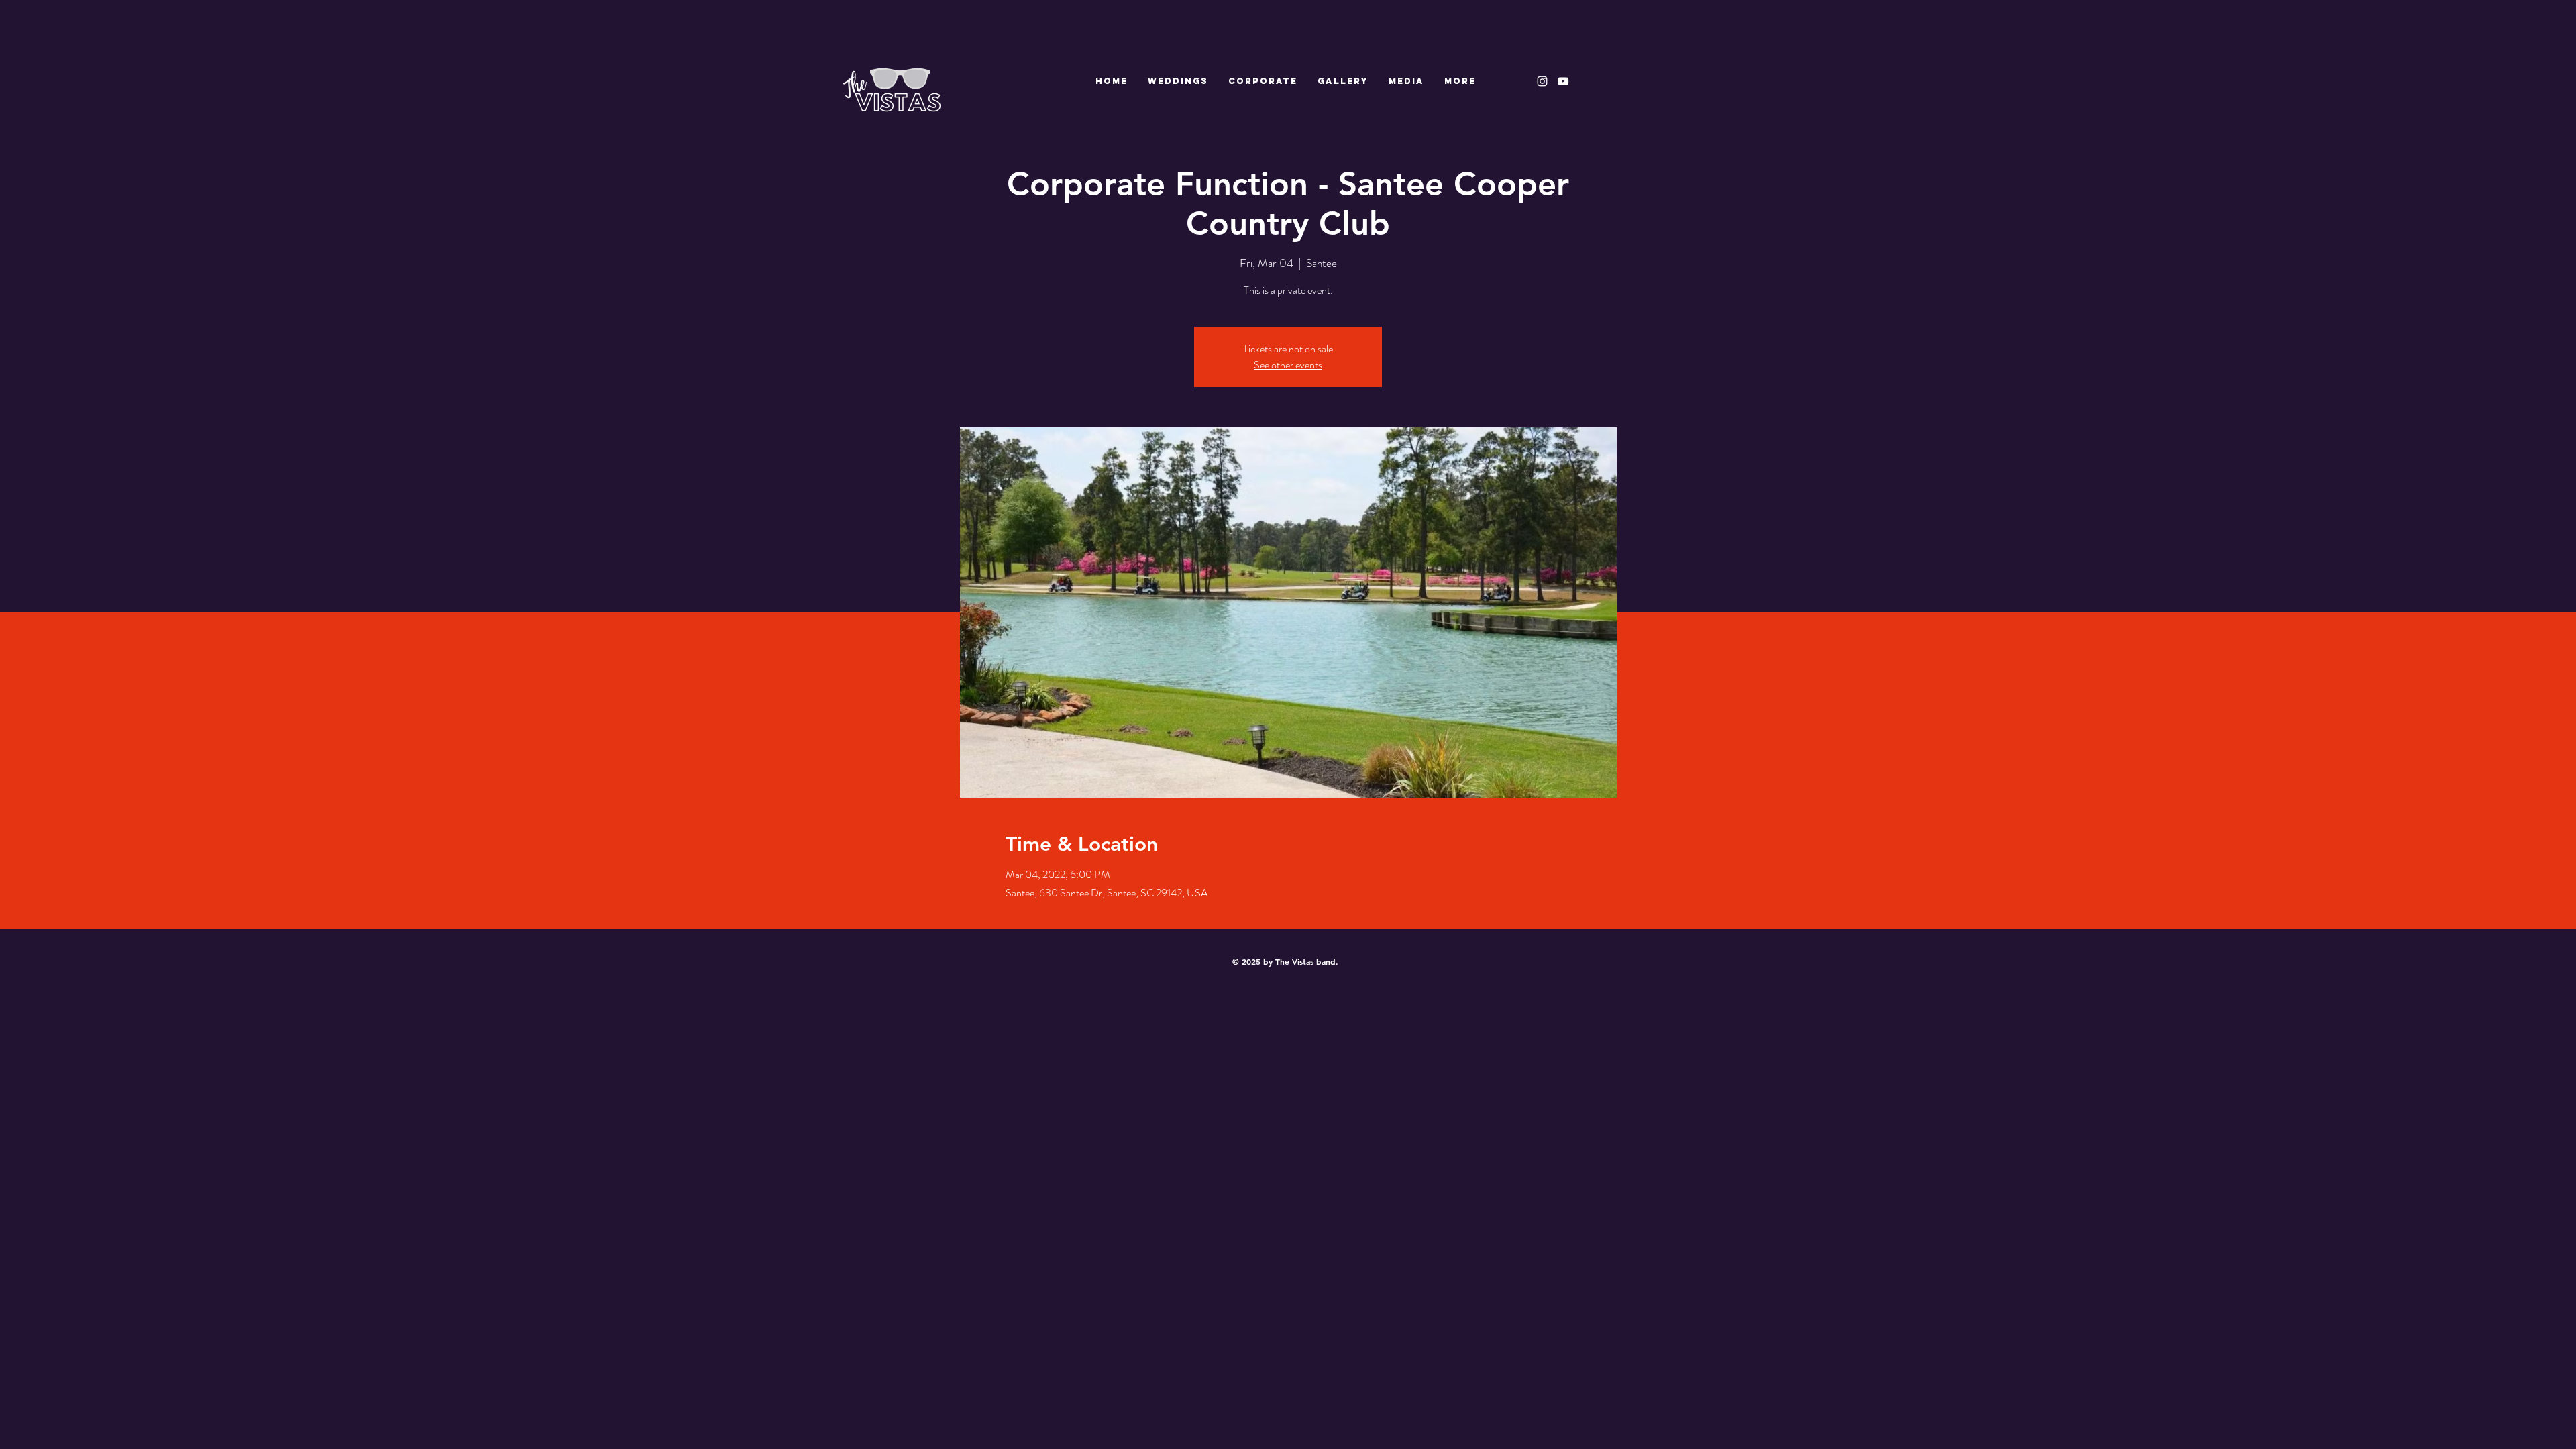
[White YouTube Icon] (1563, 81)
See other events (1288, 365)
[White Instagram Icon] (1542, 81)
